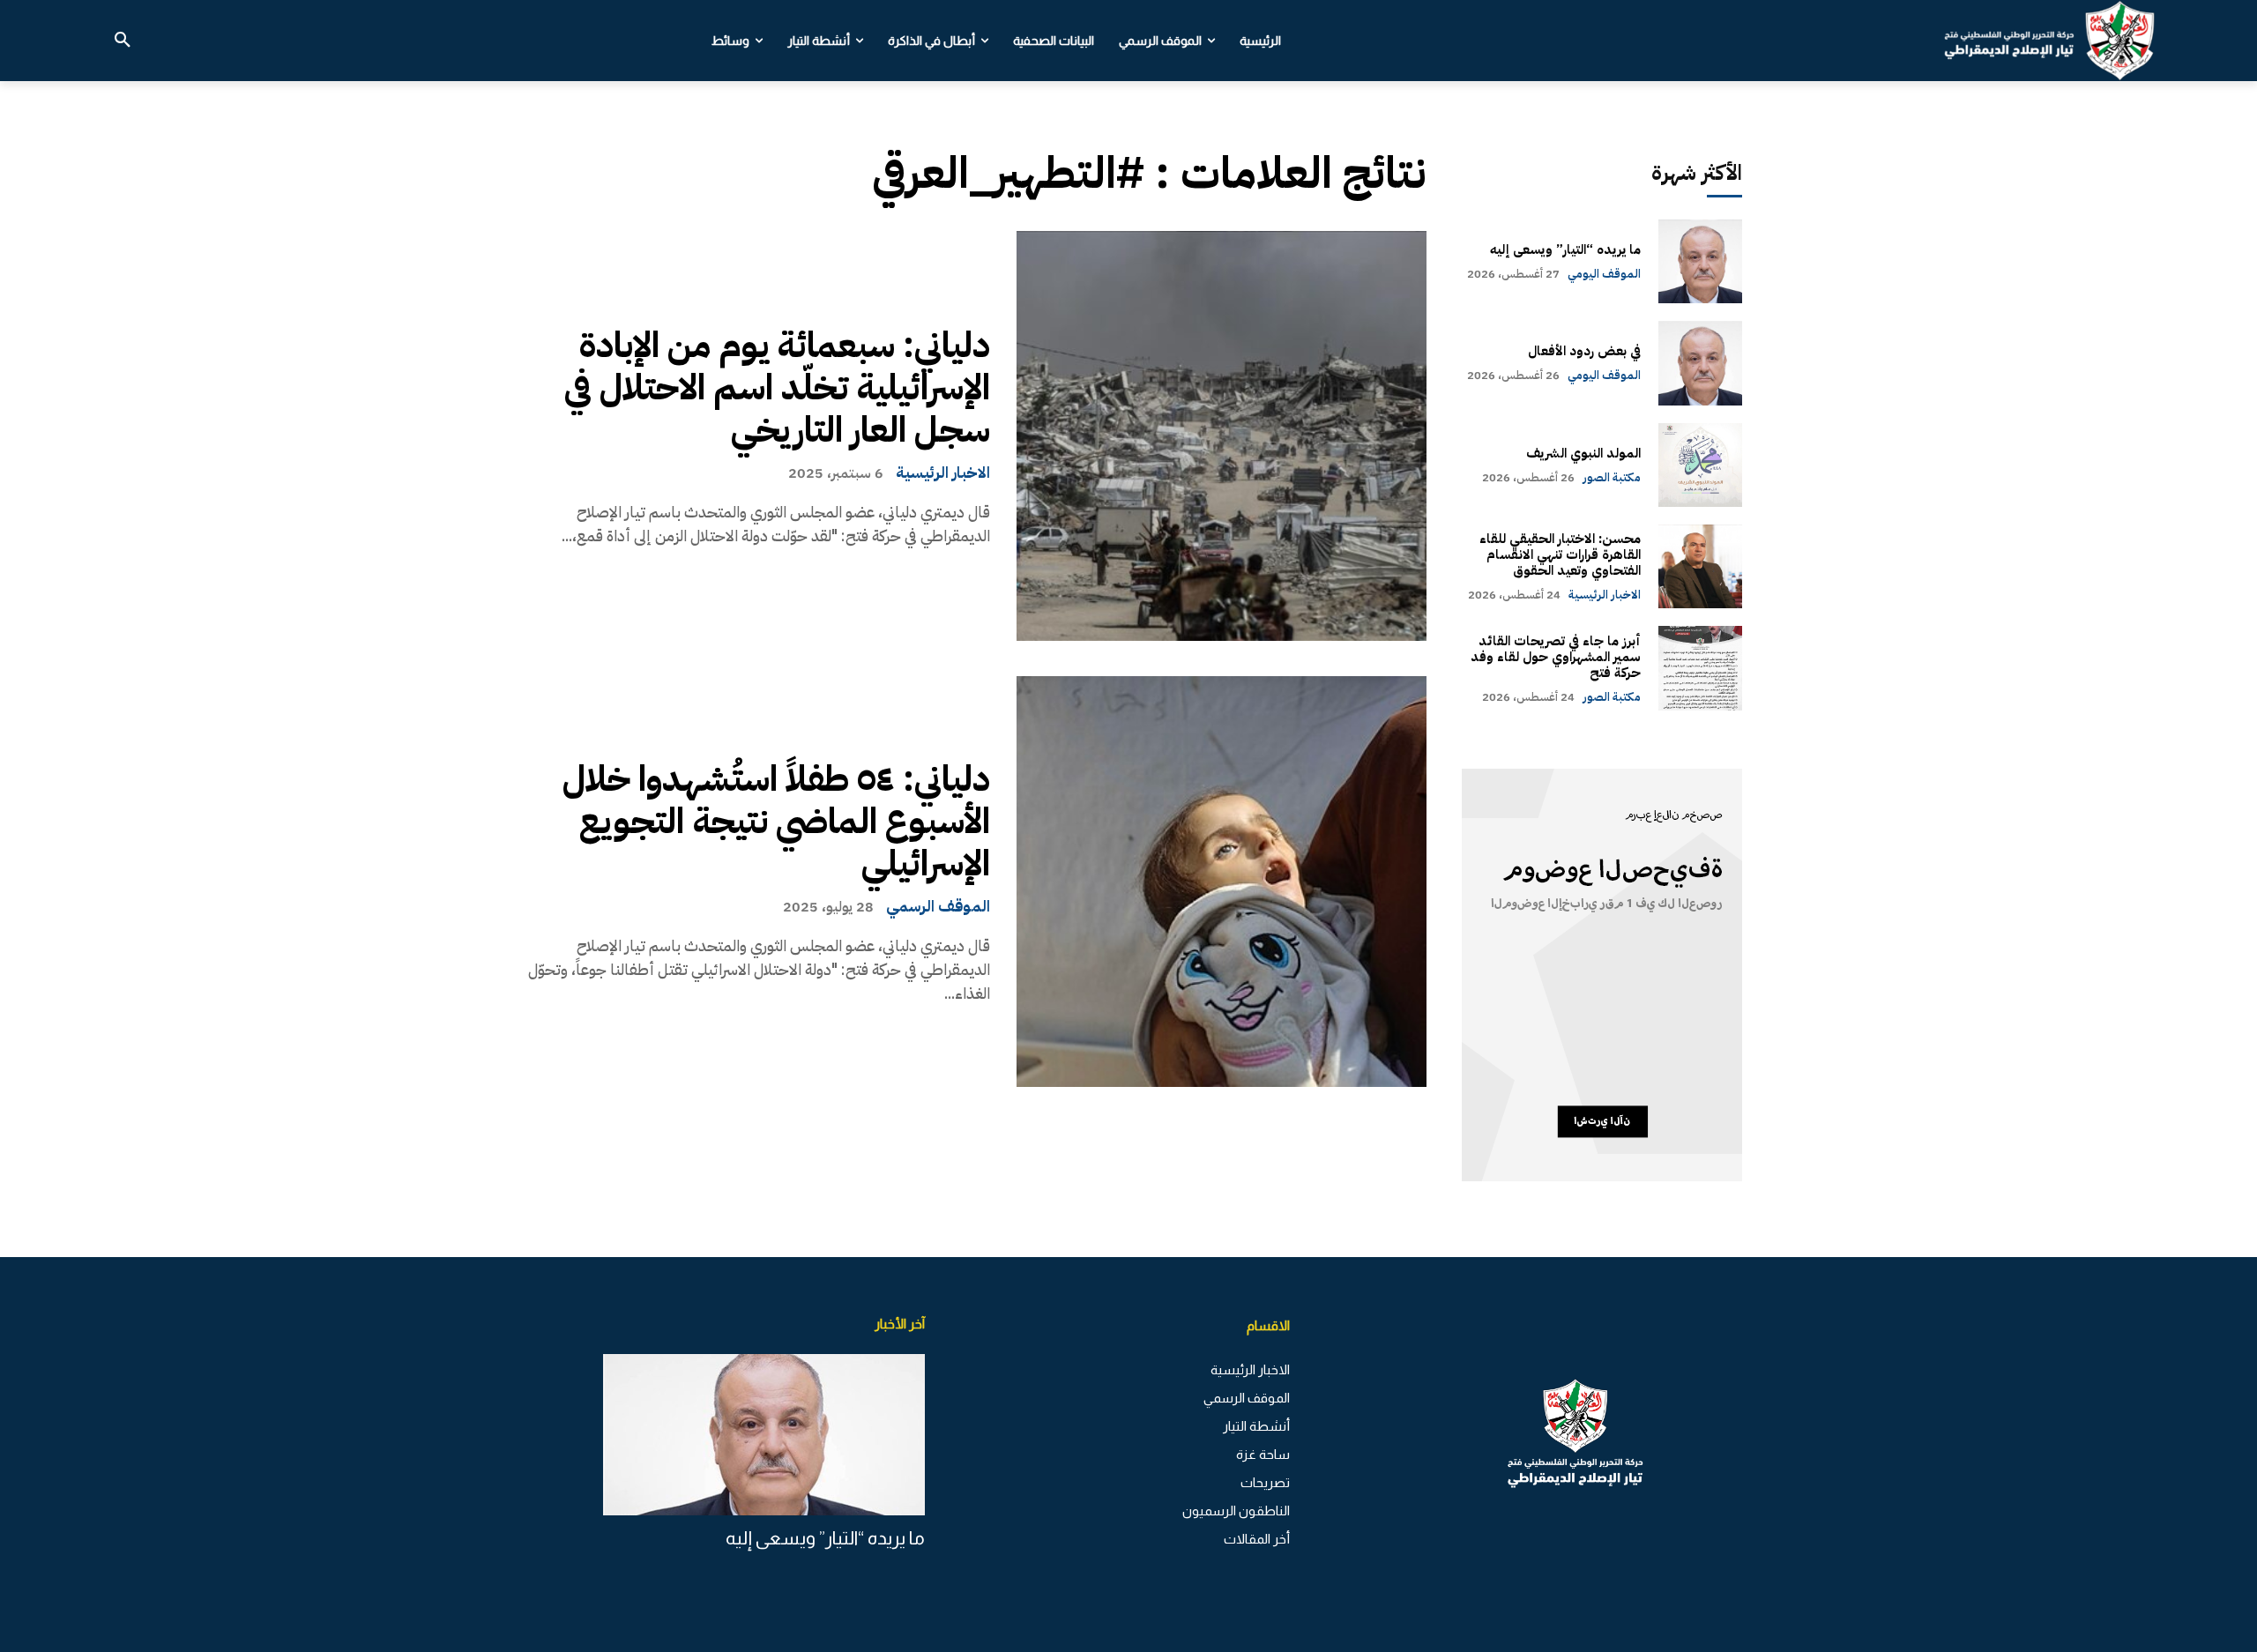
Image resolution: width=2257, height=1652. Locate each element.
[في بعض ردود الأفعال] (1700, 363)
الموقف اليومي (1604, 274)
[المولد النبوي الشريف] (1700, 465)
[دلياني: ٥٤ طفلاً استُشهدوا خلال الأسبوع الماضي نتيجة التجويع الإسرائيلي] (1222, 881)
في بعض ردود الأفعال (1584, 351)
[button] (123, 41)
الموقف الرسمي (938, 906)
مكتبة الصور (1612, 477)
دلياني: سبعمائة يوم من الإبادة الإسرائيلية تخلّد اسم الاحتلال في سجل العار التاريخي (777, 388)
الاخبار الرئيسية (943, 473)
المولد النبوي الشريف (1583, 453)
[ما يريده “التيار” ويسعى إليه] (1700, 261)
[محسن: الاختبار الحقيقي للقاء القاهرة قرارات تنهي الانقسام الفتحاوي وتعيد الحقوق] (1700, 566)
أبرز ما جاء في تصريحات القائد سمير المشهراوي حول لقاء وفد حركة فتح (1556, 657)
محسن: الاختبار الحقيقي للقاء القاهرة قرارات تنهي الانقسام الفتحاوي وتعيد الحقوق (1560, 554)
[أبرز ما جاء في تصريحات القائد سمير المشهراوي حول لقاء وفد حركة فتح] (1700, 668)
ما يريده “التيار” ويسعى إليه (1565, 249)
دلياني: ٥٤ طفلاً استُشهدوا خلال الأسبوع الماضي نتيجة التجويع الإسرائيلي (776, 822)
